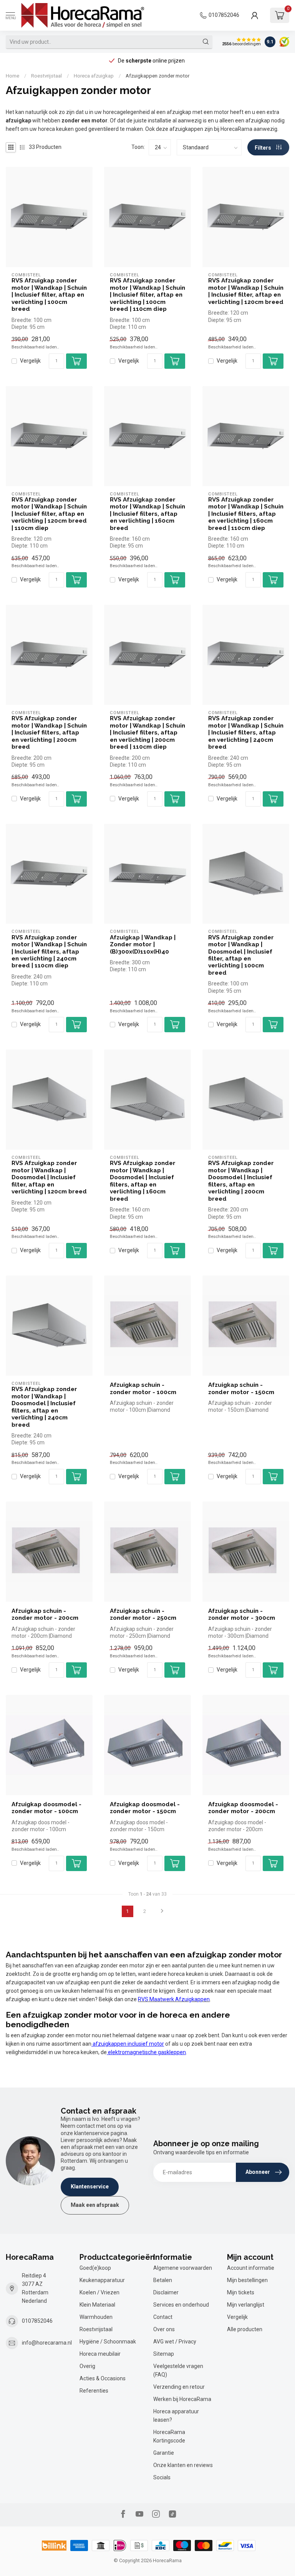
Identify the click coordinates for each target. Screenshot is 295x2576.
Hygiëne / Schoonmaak (108, 2342)
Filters (264, 148)
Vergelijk (30, 361)
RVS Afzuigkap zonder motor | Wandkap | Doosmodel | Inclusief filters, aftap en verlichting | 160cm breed (143, 1181)
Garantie (164, 2453)
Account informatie (251, 2268)
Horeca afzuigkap (94, 76)
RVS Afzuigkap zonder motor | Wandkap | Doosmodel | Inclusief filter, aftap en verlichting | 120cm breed (49, 1177)
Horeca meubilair (100, 2354)
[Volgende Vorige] (162, 1911)
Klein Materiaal (97, 2305)
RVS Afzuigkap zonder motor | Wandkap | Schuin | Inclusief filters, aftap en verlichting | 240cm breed (246, 733)
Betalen (163, 2280)
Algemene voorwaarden (183, 2268)
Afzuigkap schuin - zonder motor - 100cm (143, 1388)
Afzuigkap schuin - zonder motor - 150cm (241, 1388)
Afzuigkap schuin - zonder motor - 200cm (45, 1614)
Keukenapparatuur (102, 2280)
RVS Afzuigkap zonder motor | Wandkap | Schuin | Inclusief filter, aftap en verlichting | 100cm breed (49, 295)
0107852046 (224, 15)
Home (12, 76)
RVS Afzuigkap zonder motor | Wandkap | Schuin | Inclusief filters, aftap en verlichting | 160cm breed (147, 514)
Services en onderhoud (181, 2305)
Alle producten (245, 2329)
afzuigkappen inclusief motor (128, 2044)
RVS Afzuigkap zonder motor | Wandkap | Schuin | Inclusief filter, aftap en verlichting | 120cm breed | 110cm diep (49, 514)
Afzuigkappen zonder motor (157, 76)
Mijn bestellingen (247, 2280)
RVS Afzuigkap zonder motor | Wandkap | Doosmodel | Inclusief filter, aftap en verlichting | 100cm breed (241, 955)
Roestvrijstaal (46, 76)
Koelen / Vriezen (99, 2292)
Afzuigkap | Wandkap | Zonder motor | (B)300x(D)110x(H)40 (143, 945)
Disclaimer (166, 2292)
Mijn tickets (241, 2292)
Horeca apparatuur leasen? (176, 2416)
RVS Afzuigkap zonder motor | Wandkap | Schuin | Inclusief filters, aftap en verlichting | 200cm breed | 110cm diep (147, 733)
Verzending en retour (179, 2387)
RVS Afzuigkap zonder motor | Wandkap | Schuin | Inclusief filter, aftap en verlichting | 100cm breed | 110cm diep (147, 295)
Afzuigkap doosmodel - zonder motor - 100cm (46, 1808)
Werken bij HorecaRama (182, 2399)
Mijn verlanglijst (246, 2305)
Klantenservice (90, 2187)
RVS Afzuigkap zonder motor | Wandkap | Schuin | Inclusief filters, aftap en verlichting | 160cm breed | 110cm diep (246, 514)
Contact (163, 2317)
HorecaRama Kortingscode (169, 2436)
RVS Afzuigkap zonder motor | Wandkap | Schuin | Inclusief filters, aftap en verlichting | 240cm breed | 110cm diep (49, 952)
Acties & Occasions (103, 2378)
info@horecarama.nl (47, 2343)
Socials (162, 2477)
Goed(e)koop (95, 2268)
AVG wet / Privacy (175, 2342)
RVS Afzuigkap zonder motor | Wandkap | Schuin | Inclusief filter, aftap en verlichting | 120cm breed (246, 291)
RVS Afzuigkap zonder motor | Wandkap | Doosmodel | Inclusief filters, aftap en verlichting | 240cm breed (44, 1407)
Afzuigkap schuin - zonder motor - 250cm (143, 1614)
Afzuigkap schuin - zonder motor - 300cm (242, 1614)
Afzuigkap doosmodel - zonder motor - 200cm (243, 1808)
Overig (87, 2366)
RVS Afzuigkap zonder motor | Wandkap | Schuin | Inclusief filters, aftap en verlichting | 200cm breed (49, 733)
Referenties (94, 2391)
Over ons (164, 2329)
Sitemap (164, 2354)
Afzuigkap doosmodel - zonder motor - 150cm (145, 1808)
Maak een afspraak (95, 2205)
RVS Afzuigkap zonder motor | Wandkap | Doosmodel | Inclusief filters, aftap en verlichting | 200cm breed (241, 1181)
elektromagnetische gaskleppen (146, 2052)
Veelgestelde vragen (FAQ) (178, 2370)
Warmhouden (96, 2317)
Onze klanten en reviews (183, 2465)
